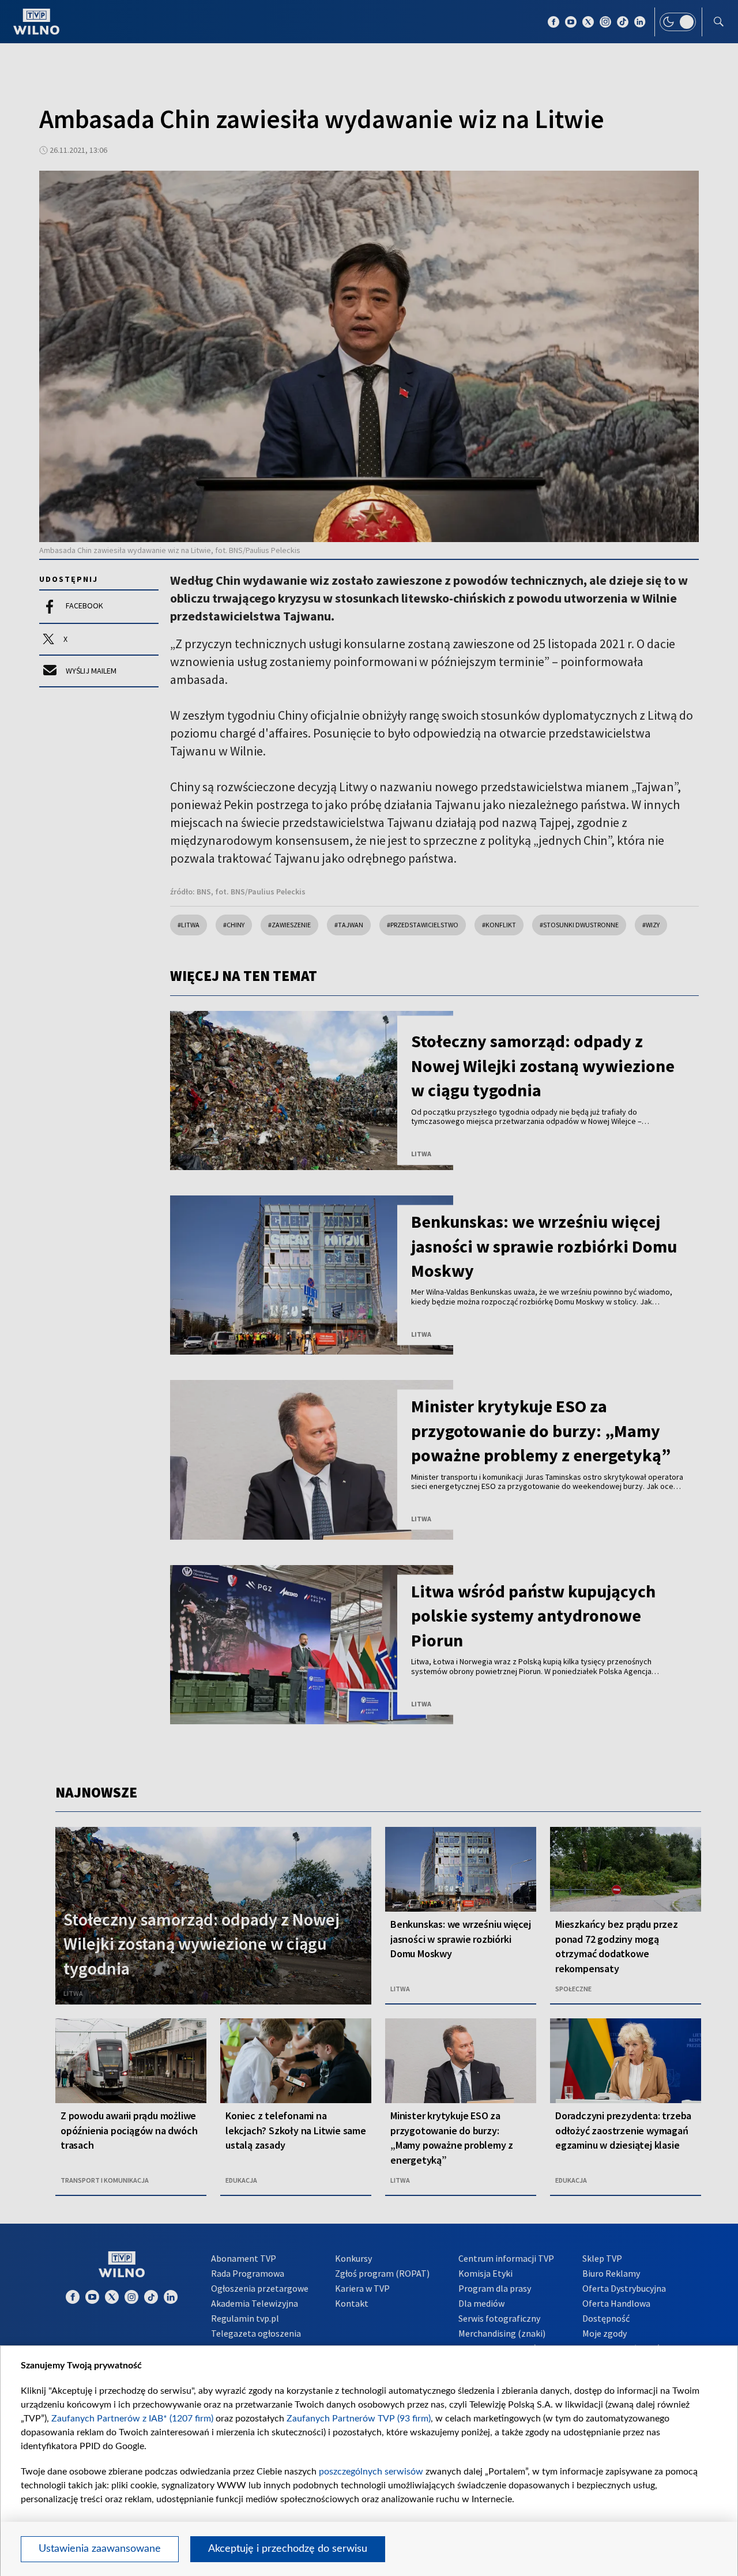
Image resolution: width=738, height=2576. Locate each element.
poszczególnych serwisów (371, 2472)
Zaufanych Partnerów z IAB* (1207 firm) (132, 2419)
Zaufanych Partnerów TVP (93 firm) (359, 2419)
